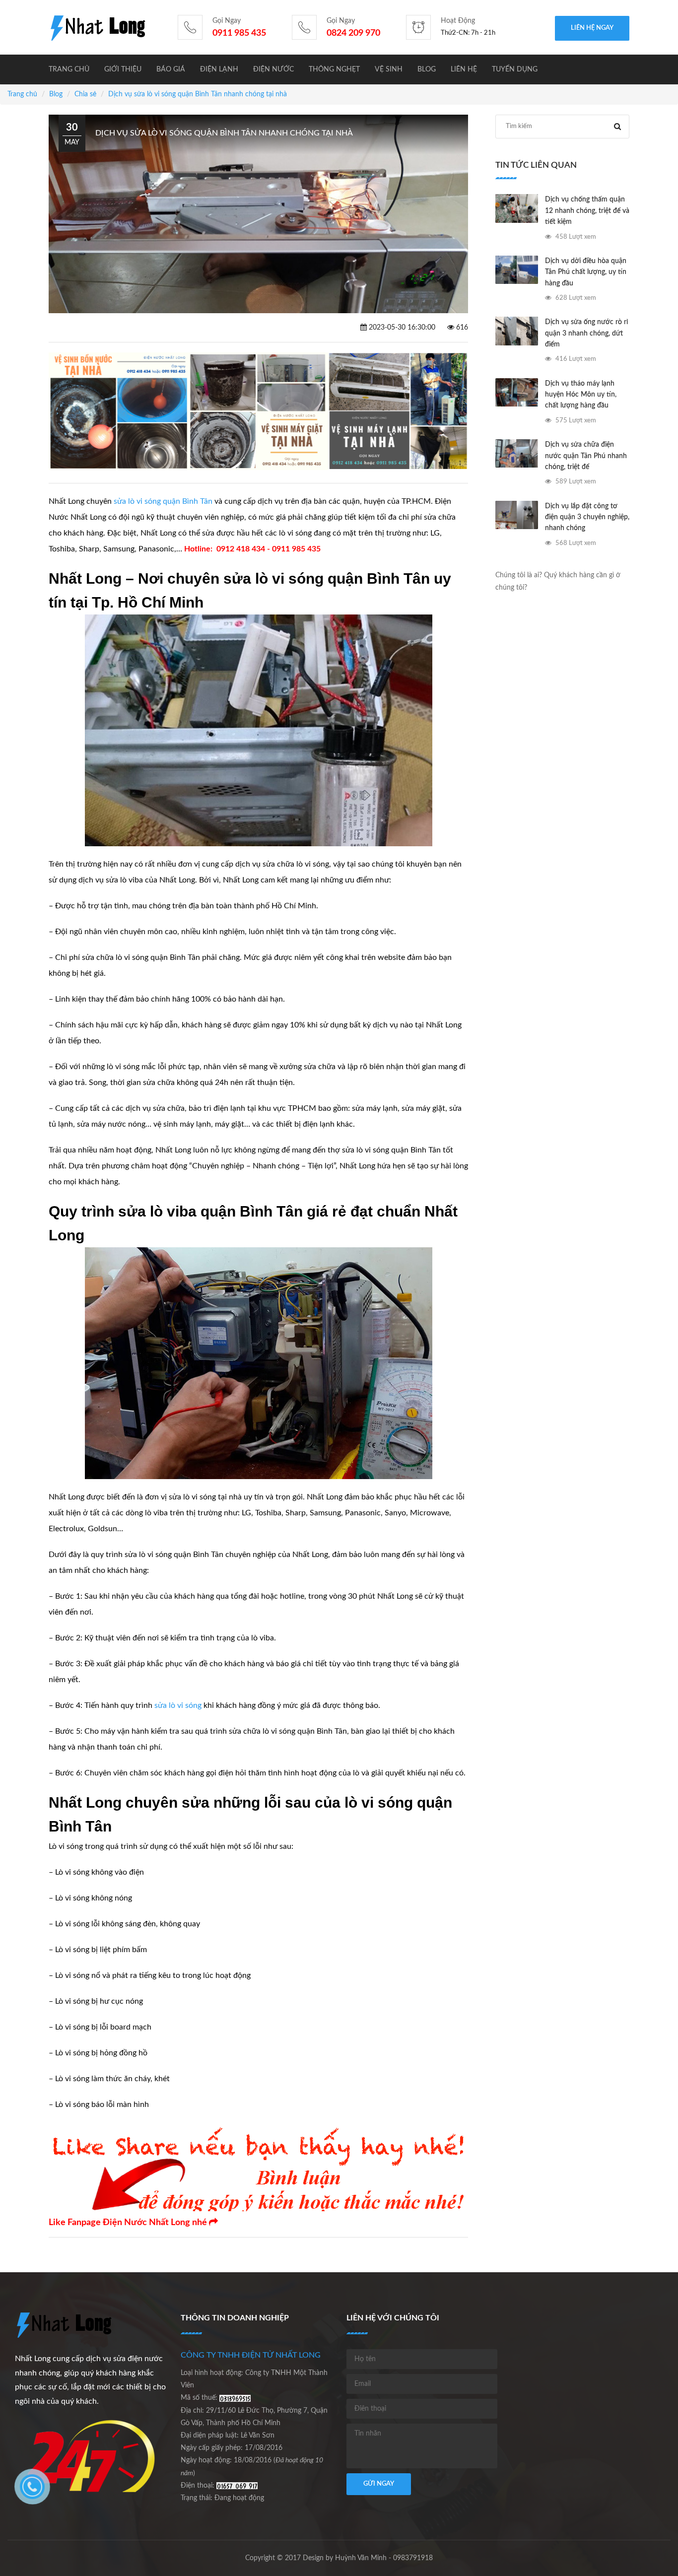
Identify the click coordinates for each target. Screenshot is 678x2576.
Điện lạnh (219, 69)
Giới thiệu (123, 69)
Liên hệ (464, 69)
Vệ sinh (389, 69)
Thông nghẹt (334, 69)
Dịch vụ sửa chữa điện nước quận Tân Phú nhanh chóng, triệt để (586, 456)
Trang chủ (69, 69)
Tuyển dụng (515, 69)
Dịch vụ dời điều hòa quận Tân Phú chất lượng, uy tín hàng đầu (586, 272)
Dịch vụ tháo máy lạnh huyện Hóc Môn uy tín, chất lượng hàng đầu (581, 395)
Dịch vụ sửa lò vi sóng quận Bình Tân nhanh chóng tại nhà (198, 94)
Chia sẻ (85, 94)
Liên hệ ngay (592, 28)
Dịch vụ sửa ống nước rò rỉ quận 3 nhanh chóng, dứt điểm (586, 333)
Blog (427, 69)
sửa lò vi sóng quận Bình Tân (163, 501)
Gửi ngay (379, 2484)
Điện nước (273, 69)
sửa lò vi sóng (178, 1705)
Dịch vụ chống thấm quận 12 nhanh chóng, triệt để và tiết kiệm (587, 211)
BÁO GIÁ (171, 69)
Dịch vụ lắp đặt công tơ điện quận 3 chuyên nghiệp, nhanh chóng (587, 517)
